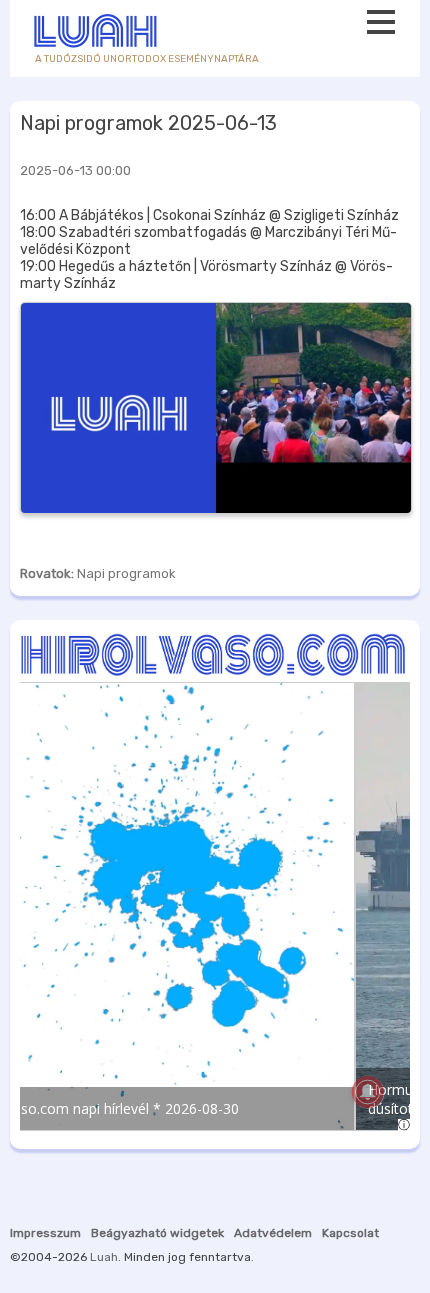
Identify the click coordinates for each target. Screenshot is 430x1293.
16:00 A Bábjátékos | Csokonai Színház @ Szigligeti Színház (209, 215)
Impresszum (45, 1233)
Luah (104, 1257)
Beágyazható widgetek (157, 1233)
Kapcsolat (350, 1233)
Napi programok (126, 573)
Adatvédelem (273, 1233)
